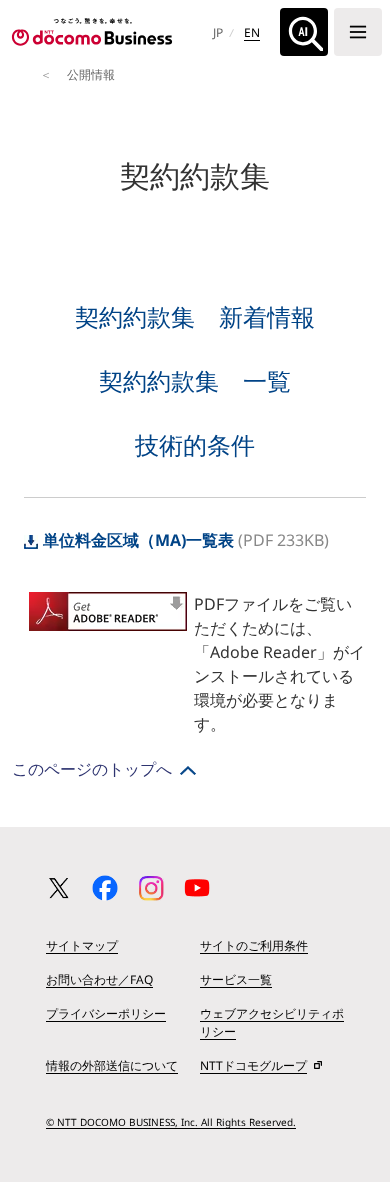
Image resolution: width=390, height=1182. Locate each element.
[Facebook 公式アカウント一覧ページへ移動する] (105, 888)
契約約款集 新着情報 (195, 316)
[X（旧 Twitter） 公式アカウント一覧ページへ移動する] (59, 888)
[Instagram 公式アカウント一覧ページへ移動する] (151, 888)
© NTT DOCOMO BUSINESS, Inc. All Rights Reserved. (171, 1122)
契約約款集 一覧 (195, 380)
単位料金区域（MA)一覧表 (138, 540)
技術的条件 (195, 444)
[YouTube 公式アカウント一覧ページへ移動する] (197, 888)
